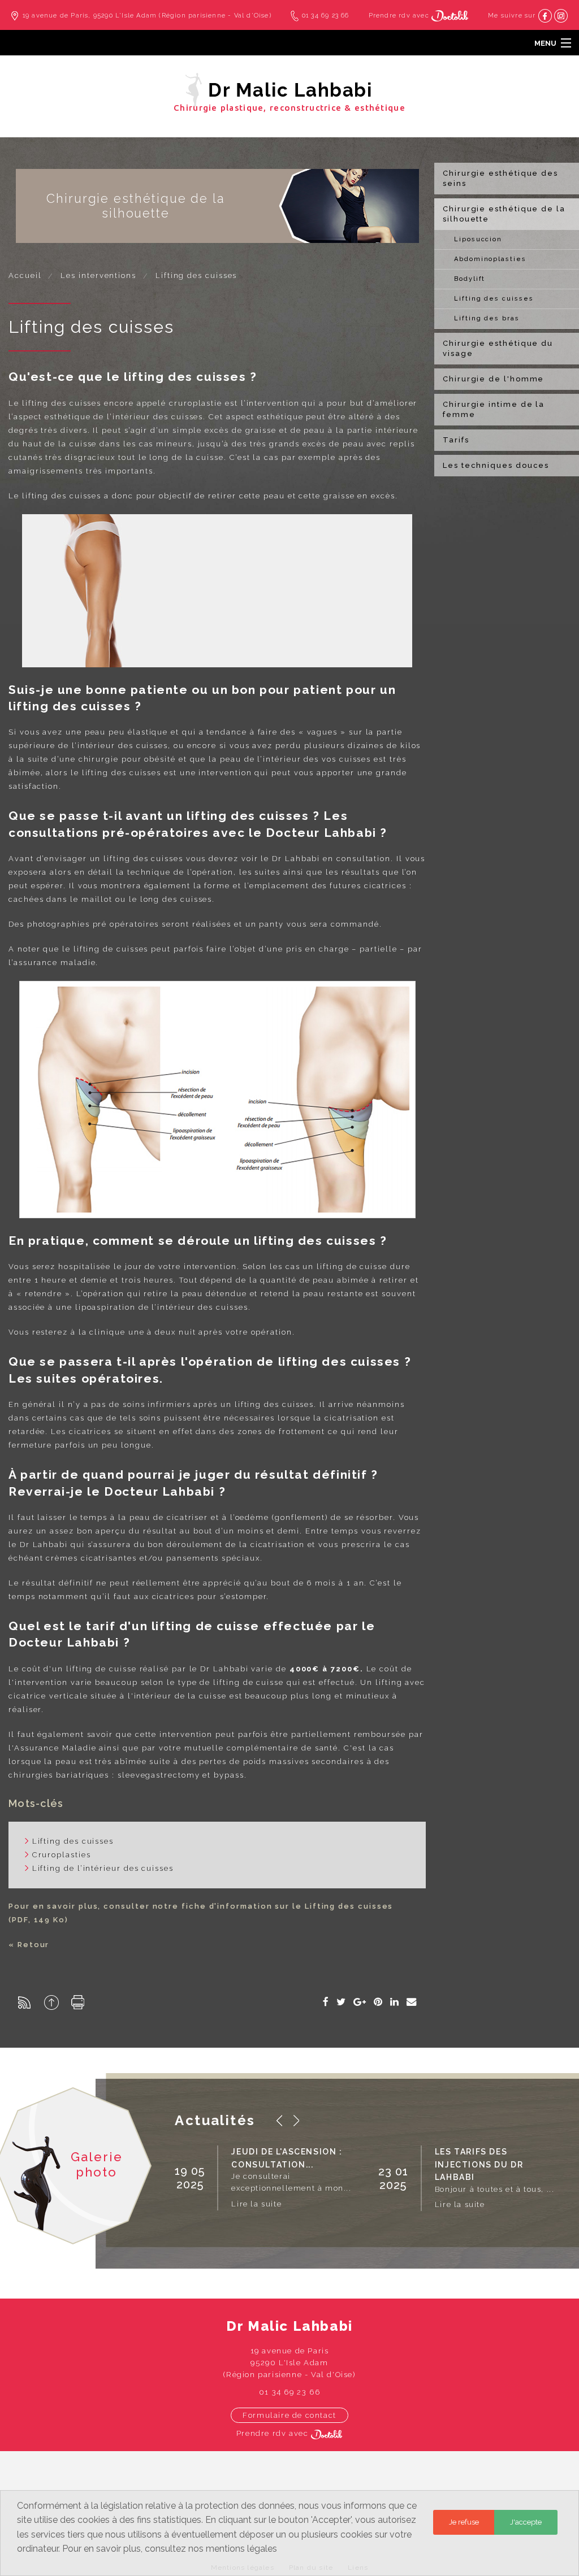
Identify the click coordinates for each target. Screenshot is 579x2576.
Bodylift (470, 279)
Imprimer (78, 2002)
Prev (279, 2121)
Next (296, 2121)
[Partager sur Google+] (360, 2002)
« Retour (29, 1945)
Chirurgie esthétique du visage (498, 348)
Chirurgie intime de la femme (494, 409)
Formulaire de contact (289, 2415)
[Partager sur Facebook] (326, 2002)
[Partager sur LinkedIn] (395, 2002)
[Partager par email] (412, 2002)
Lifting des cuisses (494, 299)
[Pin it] (379, 2002)
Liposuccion (478, 239)
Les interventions (98, 275)
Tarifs (456, 440)
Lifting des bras (487, 318)
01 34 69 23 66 (326, 16)
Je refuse (464, 2522)
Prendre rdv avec (400, 16)
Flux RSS (24, 2002)
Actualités (215, 2120)
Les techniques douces (496, 465)
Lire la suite (256, 2204)
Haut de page (51, 2002)
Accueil (25, 275)
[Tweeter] (342, 2002)
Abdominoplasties (490, 259)
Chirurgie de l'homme (493, 379)
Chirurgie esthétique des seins (500, 178)
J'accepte (526, 2522)
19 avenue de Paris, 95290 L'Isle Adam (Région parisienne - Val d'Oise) (147, 16)
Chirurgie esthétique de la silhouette (504, 214)
